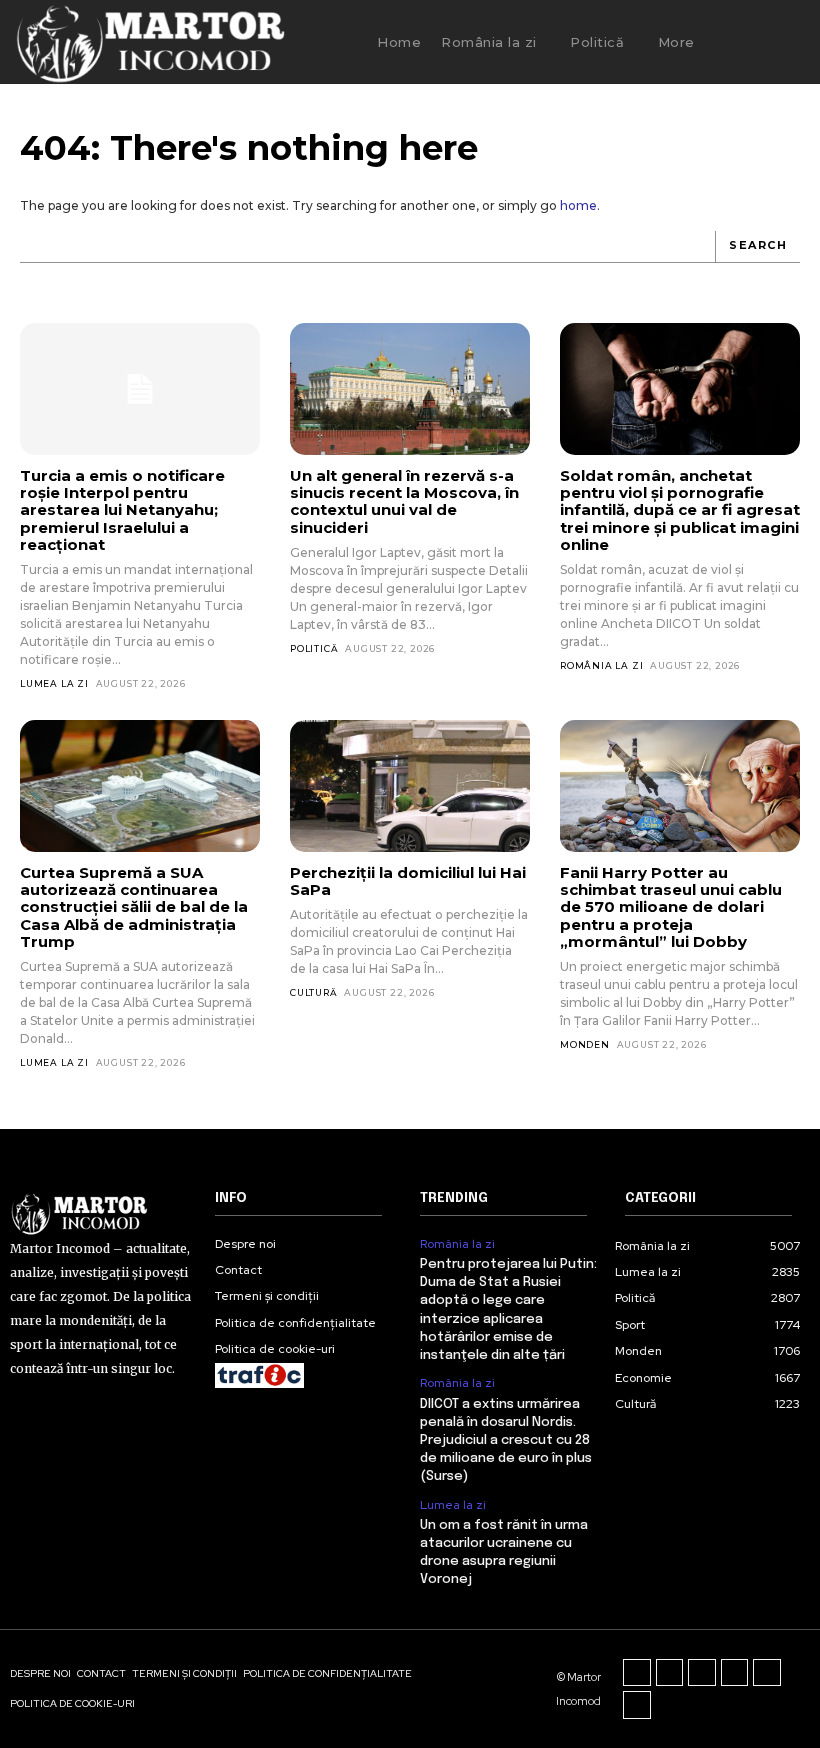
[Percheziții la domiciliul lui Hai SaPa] (410, 786)
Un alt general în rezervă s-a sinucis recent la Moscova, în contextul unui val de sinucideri (404, 501)
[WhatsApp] (637, 1705)
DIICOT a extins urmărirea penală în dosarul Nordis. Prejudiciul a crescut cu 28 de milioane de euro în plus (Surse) (506, 1441)
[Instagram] (670, 1673)
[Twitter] (767, 1673)
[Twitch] (735, 1673)
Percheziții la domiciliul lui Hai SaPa (408, 881)
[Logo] (149, 42)
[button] (746, 42)
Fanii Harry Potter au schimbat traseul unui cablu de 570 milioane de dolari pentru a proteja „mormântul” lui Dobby (671, 907)
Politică (314, 648)
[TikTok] (702, 1673)
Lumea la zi (54, 683)
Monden (585, 1044)
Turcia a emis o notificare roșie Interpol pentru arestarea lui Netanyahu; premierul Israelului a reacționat (122, 510)
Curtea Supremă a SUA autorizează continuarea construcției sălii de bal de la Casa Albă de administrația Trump (134, 907)
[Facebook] (637, 1673)
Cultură (314, 992)
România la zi (601, 665)
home (578, 205)
